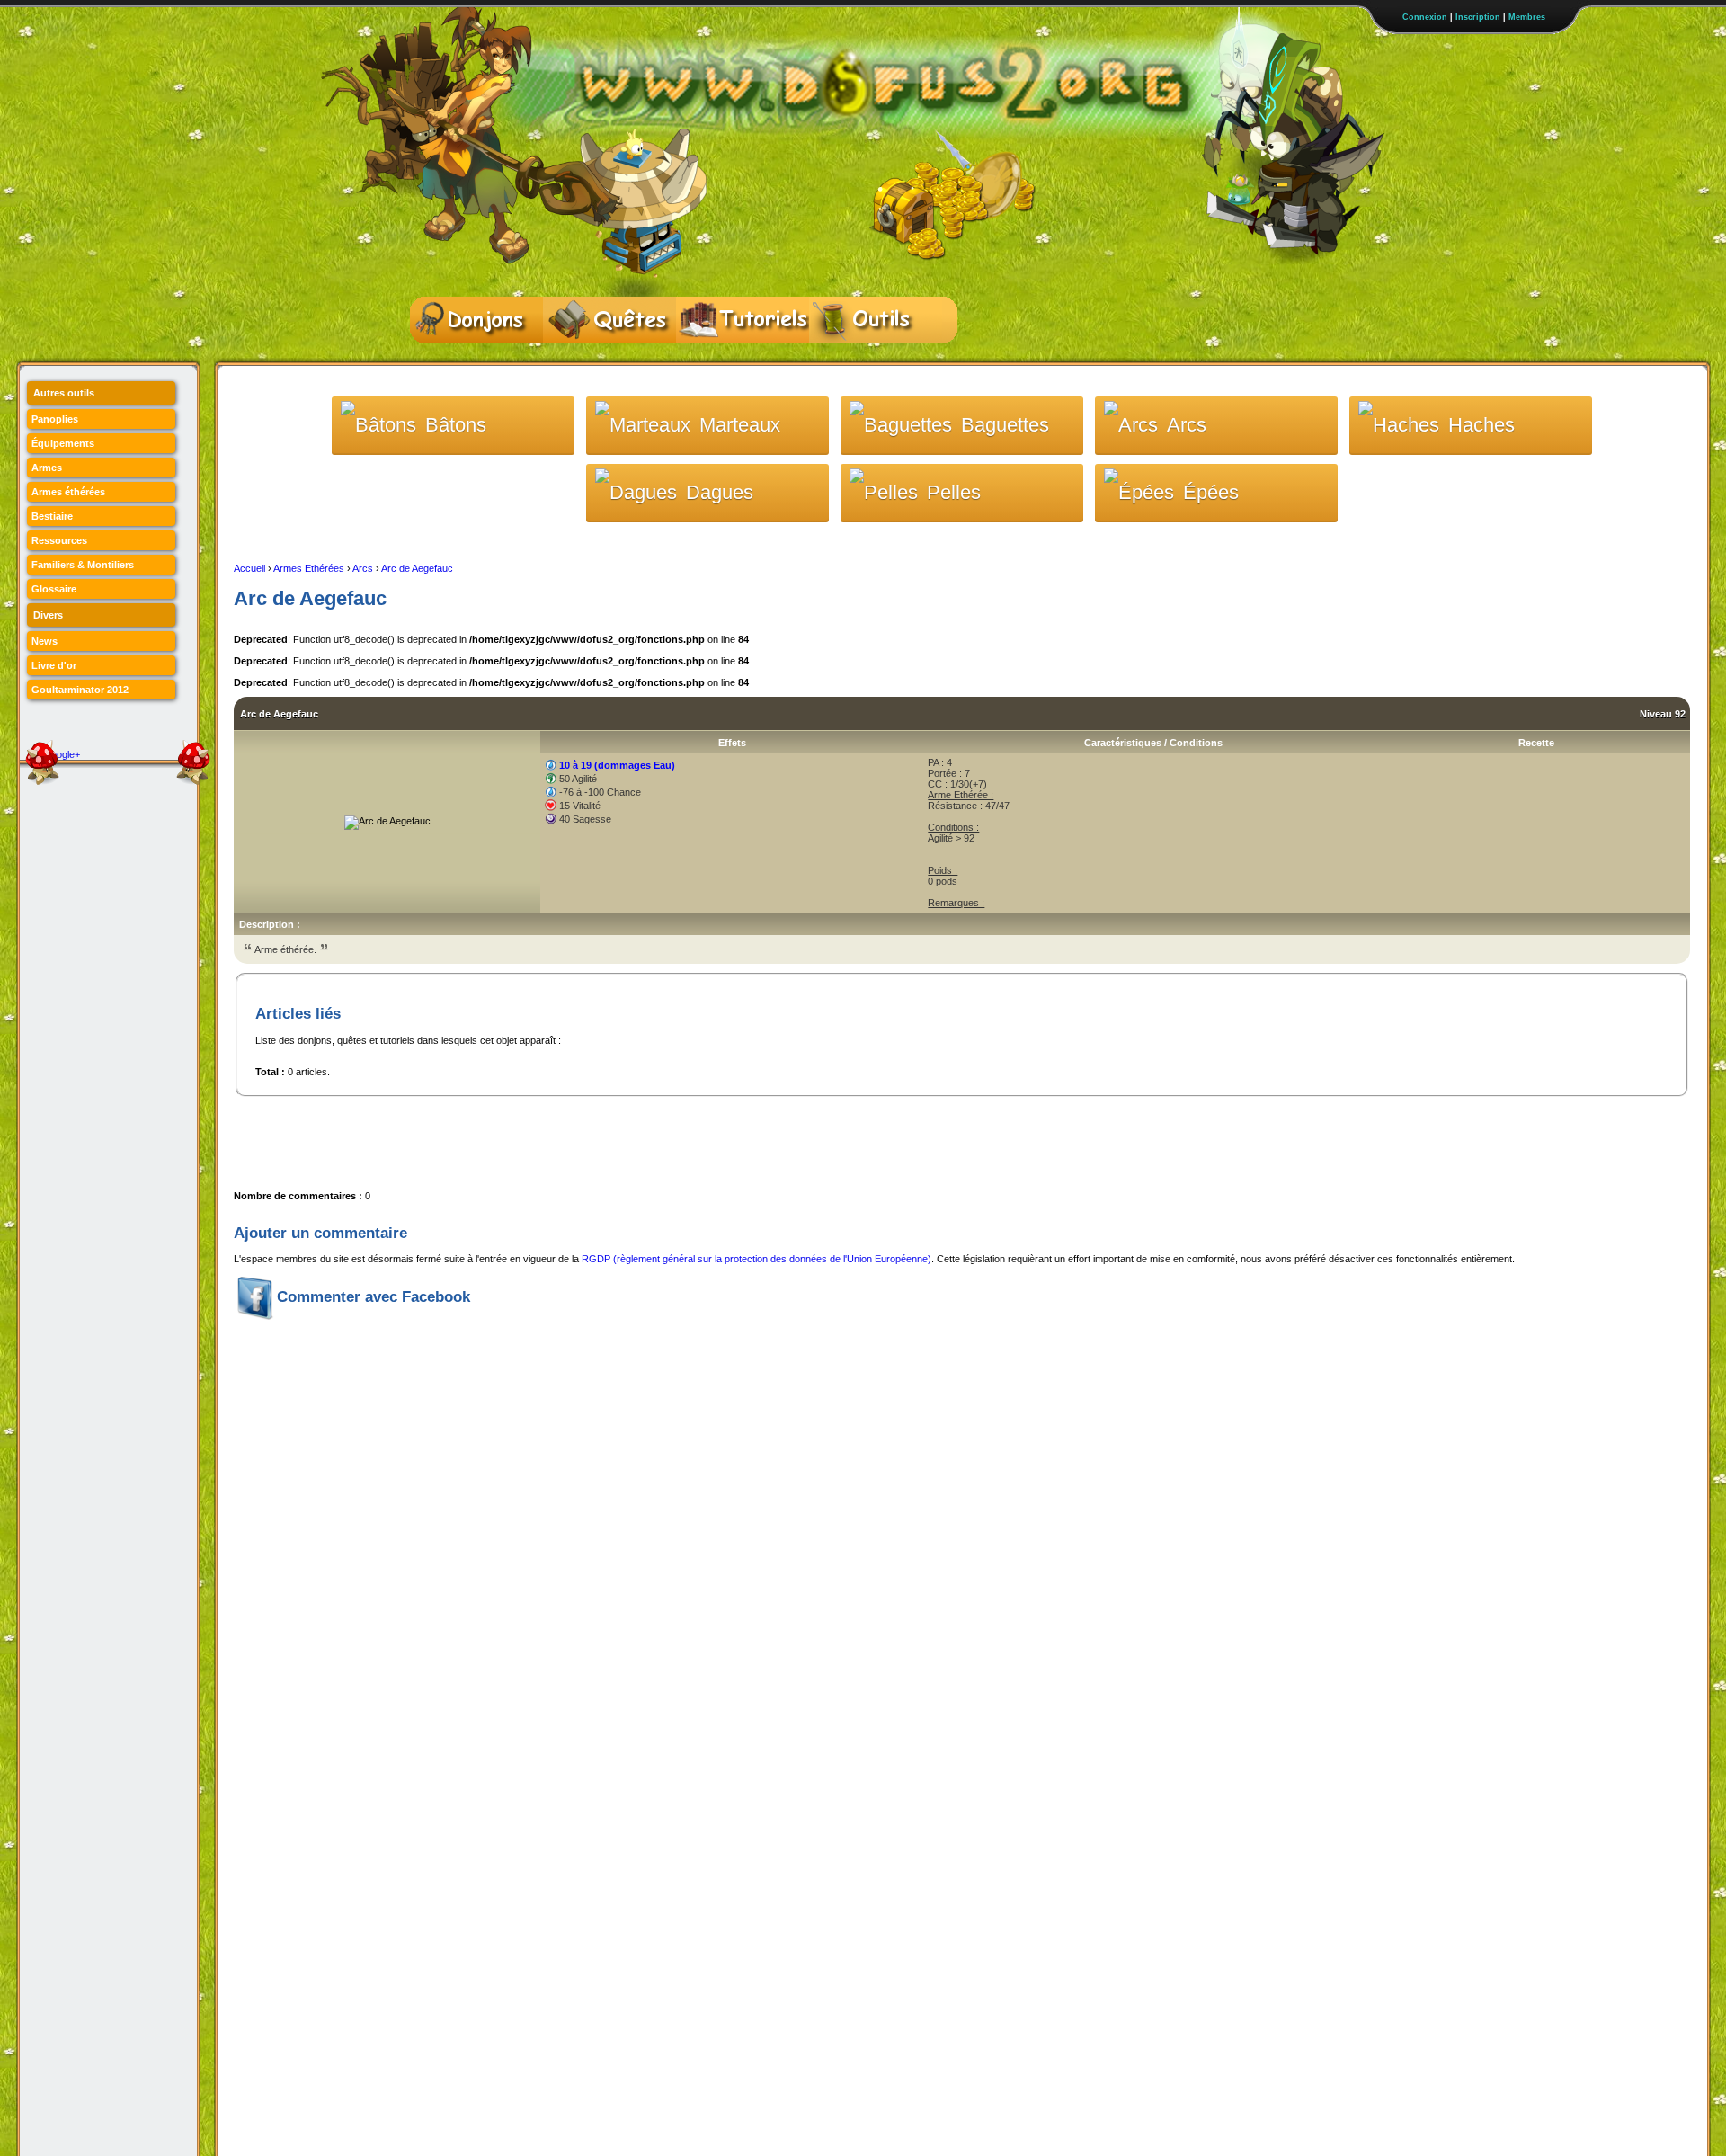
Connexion (1425, 17)
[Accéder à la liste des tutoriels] (743, 320)
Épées (1211, 492)
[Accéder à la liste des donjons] (476, 320)
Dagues (720, 492)
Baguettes (1005, 425)
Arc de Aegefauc (417, 568)
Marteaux (740, 425)
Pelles (954, 492)
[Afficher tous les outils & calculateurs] (876, 320)
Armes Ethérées (309, 568)
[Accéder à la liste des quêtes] (609, 320)
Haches (1481, 425)
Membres (1527, 17)
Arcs (1187, 425)
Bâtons (456, 425)
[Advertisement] (561, 1137)
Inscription (1478, 17)
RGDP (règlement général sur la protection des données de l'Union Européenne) (756, 1259)
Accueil (249, 568)
